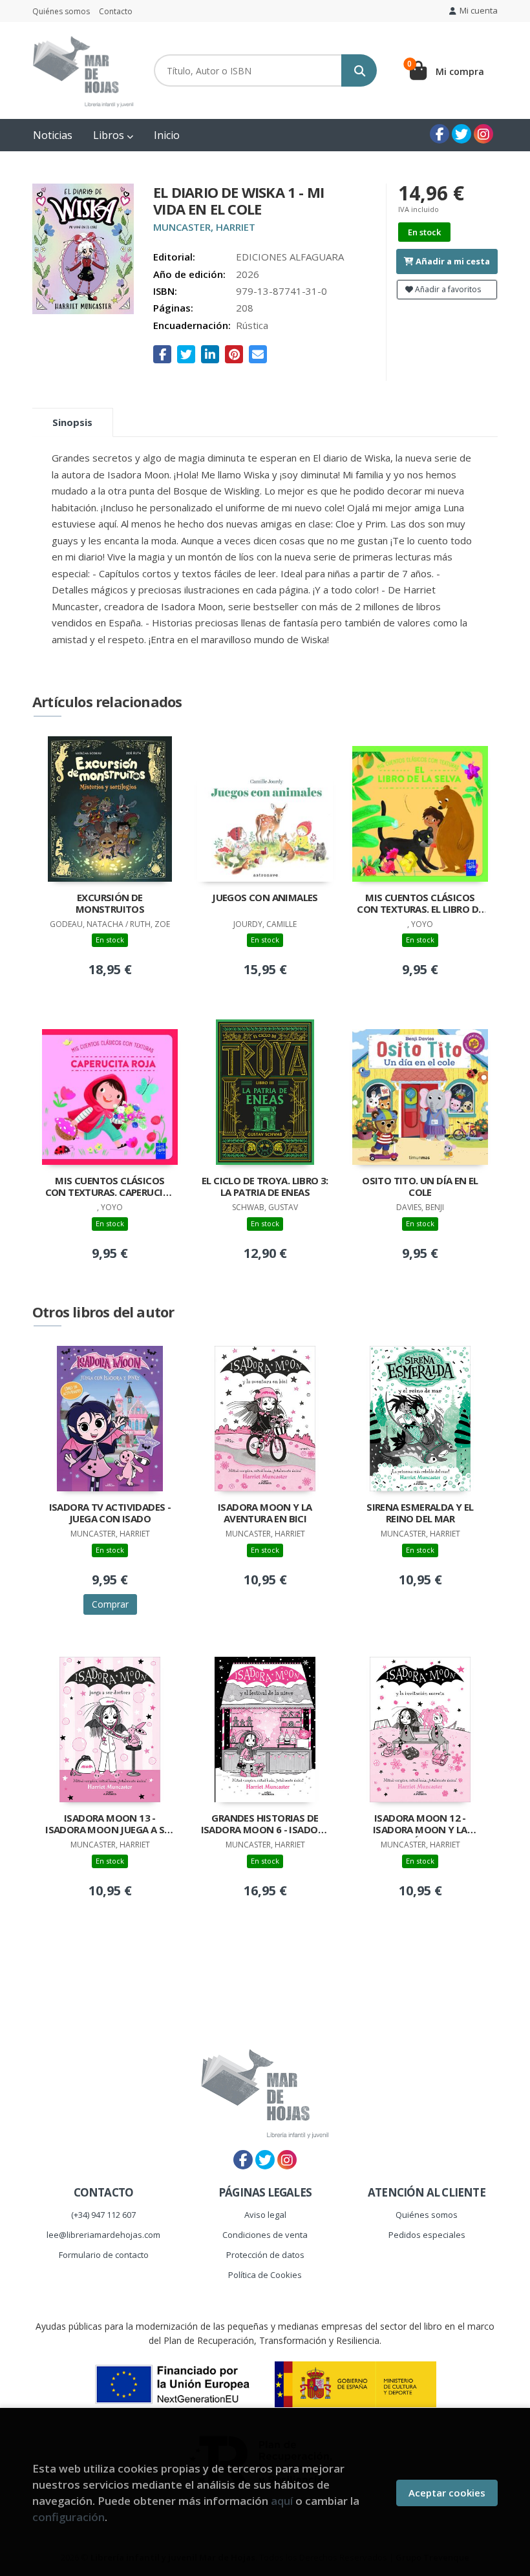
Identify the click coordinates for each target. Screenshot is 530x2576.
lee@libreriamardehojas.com (103, 2235)
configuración (69, 2517)
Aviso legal (265, 2215)
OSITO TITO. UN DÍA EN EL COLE (420, 1187)
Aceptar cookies (447, 2493)
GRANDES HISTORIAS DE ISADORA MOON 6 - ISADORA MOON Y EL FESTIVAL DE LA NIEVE (265, 1825)
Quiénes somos (61, 11)
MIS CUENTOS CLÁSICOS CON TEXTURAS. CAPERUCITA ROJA (110, 1187)
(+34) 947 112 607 (103, 2215)
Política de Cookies (265, 2275)
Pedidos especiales (427, 2235)
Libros (110, 135)
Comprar (110, 1604)
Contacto (116, 11)
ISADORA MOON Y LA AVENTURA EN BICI (265, 1513)
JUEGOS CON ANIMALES (265, 898)
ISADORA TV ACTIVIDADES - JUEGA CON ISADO (110, 1513)
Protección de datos (265, 2255)
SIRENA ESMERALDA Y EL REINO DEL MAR (420, 1513)
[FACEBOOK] (440, 134)
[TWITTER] (461, 134)
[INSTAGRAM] (483, 134)
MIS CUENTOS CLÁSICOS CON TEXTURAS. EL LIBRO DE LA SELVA (420, 904)
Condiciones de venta (265, 2235)
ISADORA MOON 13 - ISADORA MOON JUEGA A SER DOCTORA (110, 1825)
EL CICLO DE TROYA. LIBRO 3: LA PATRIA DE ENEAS (265, 1187)
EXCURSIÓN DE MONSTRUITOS (110, 903)
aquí (282, 2501)
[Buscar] (359, 70)
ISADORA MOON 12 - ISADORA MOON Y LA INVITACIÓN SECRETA (420, 1825)
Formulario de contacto (104, 2255)
